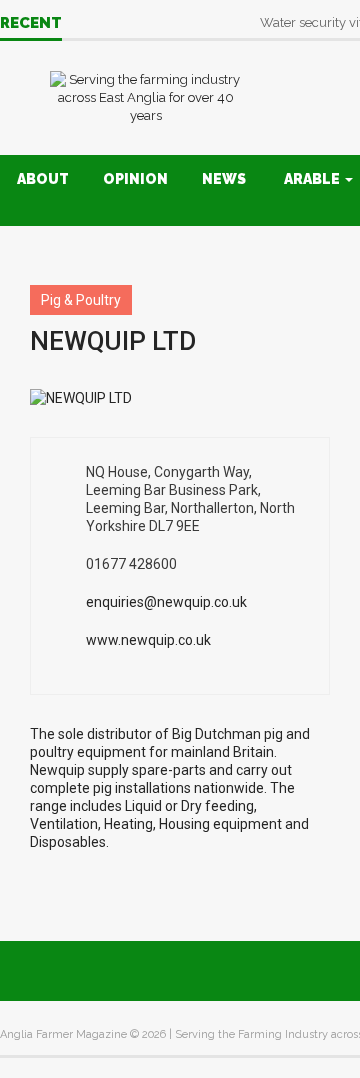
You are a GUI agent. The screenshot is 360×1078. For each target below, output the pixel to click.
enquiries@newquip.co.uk (166, 602)
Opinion (135, 179)
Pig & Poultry (81, 300)
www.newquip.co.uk (148, 640)
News (224, 179)
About (43, 179)
